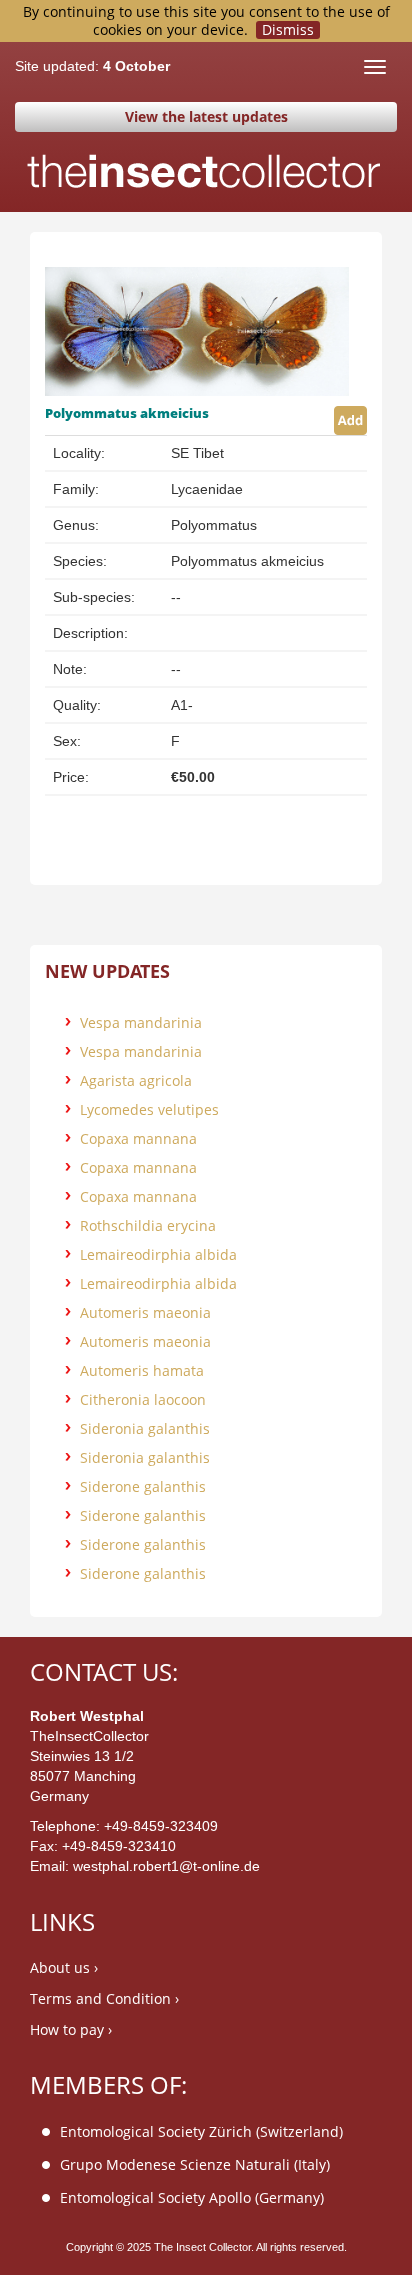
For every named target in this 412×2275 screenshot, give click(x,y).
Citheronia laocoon (143, 1399)
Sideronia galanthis (145, 1428)
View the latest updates (206, 116)
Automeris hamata (142, 1370)
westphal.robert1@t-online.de (166, 1866)
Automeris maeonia (145, 1312)
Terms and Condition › (104, 1998)
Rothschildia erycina (148, 1225)
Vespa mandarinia (141, 1022)
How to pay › (71, 2029)
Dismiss (288, 30)
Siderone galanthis (143, 1486)
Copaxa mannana (138, 1138)
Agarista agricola (136, 1080)
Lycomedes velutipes (149, 1109)
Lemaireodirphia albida (158, 1254)
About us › (64, 1967)
